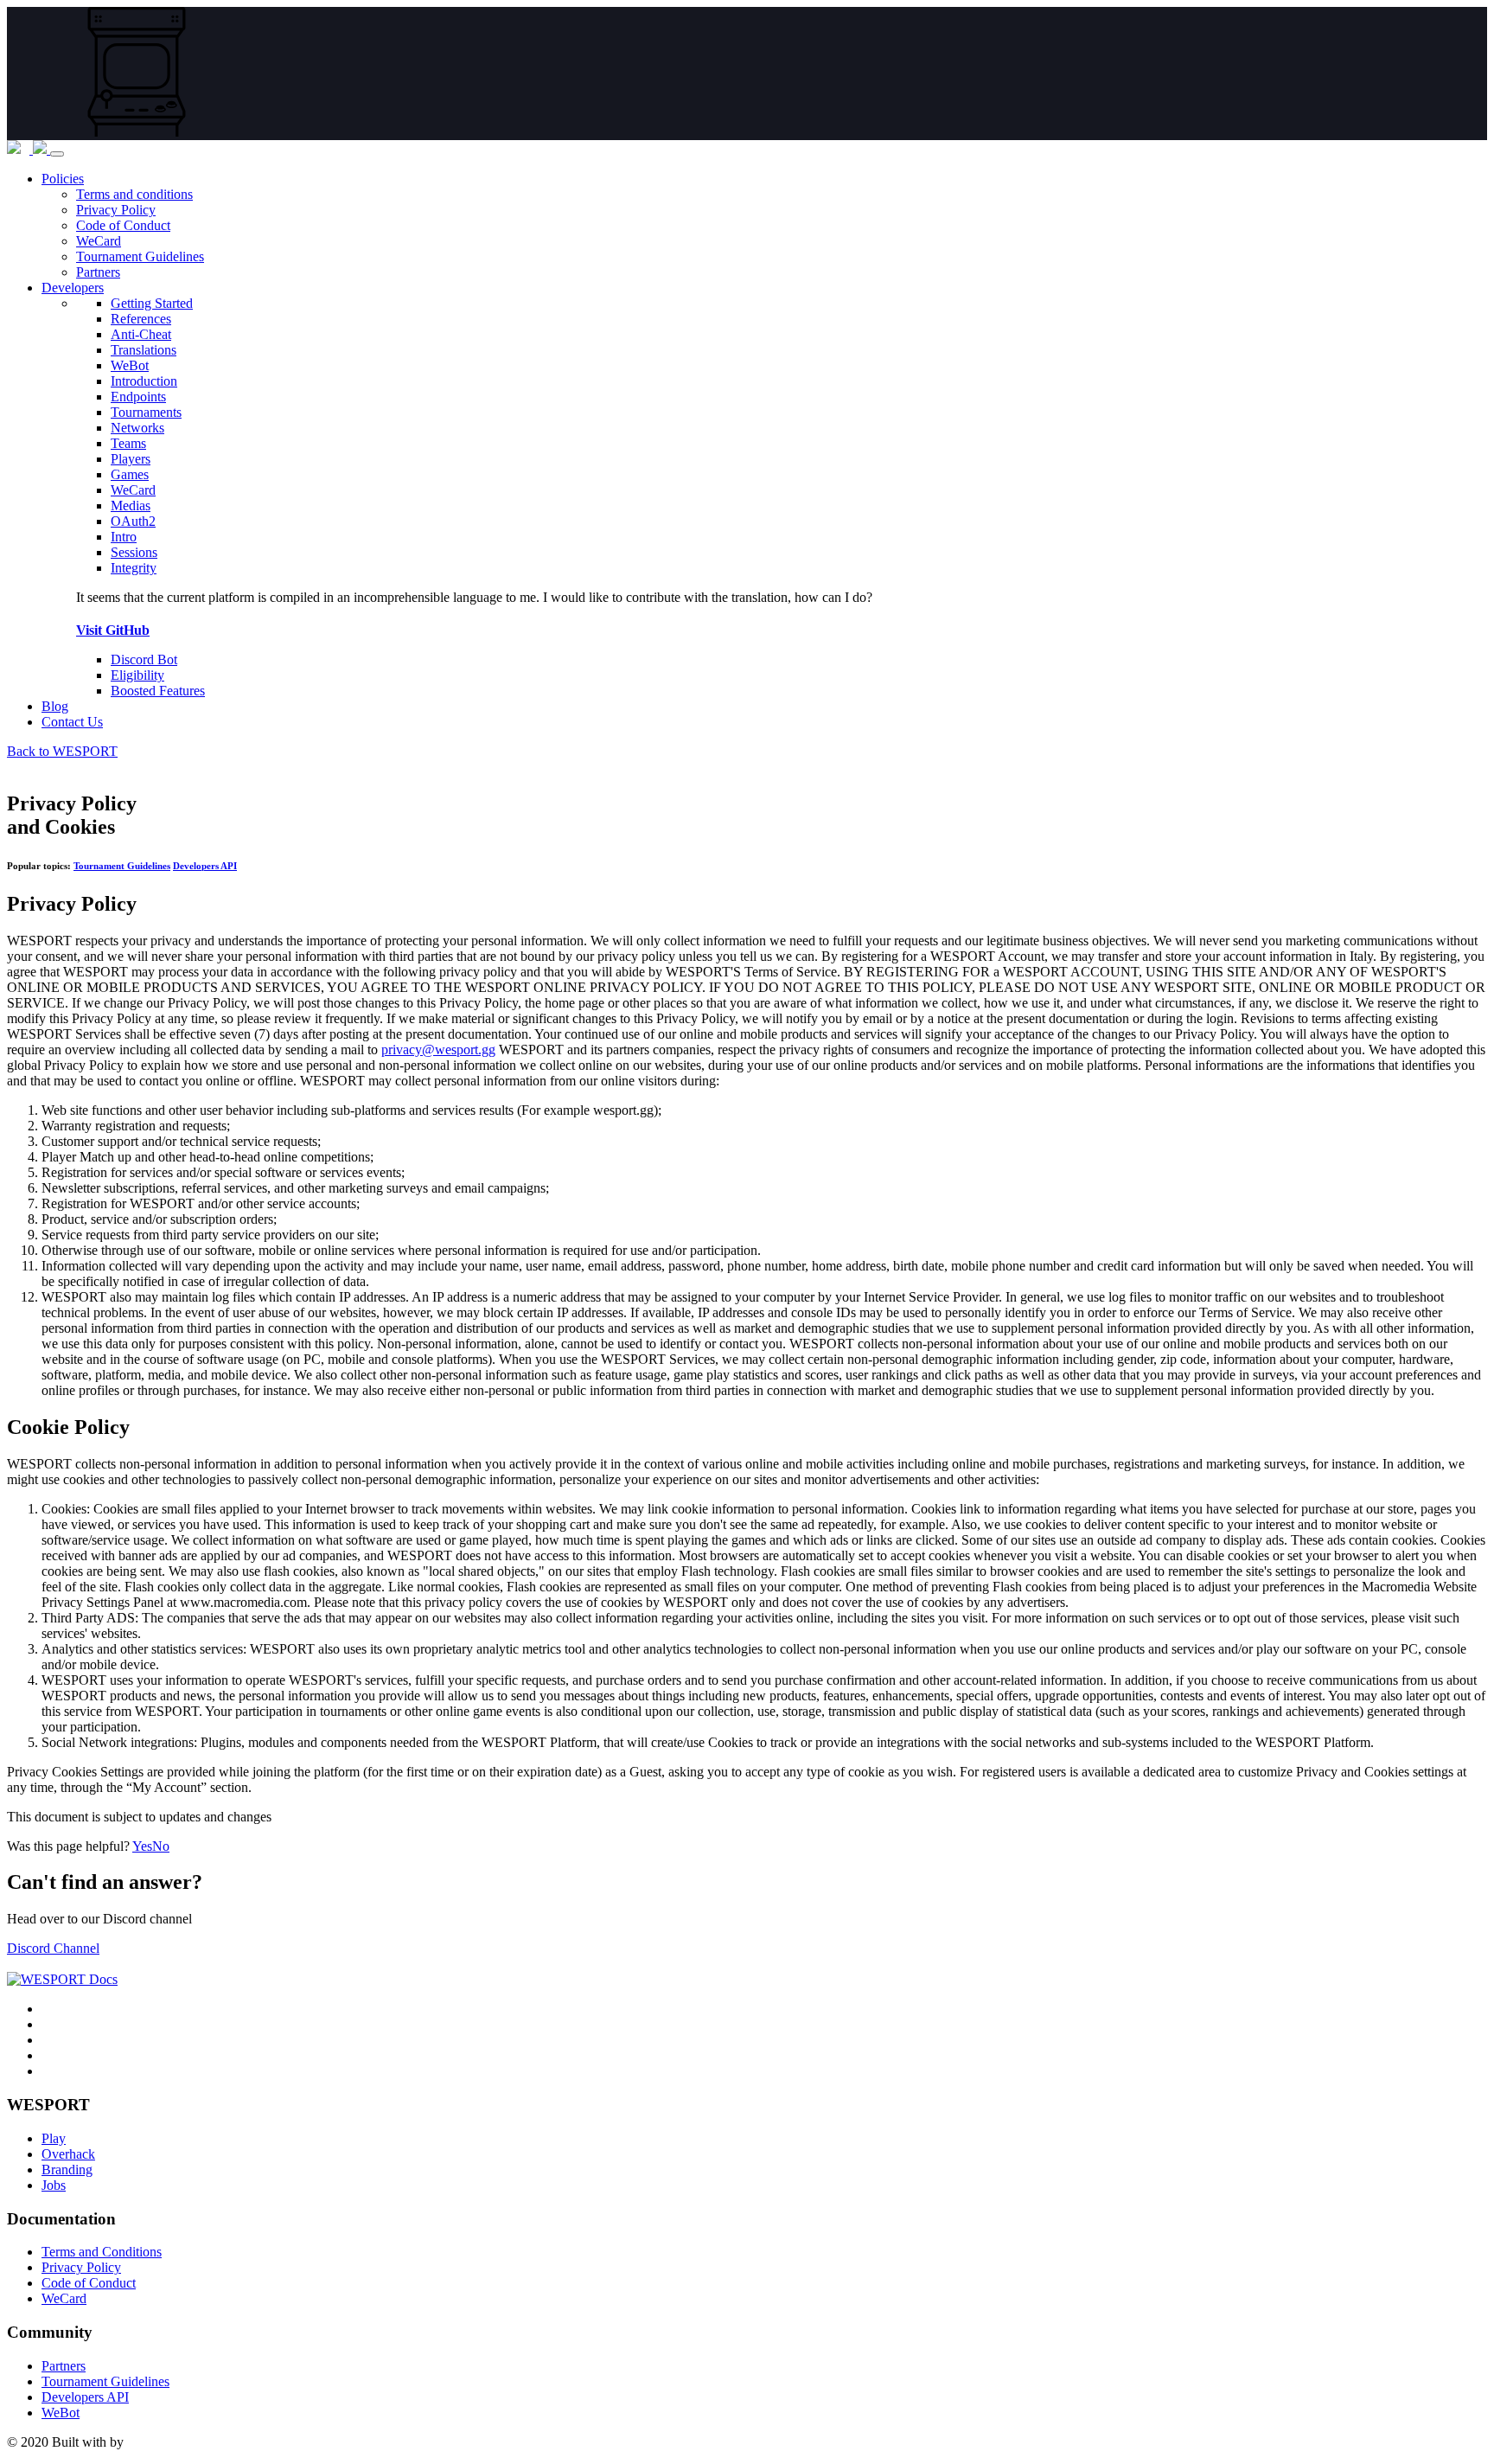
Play (54, 2138)
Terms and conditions (134, 194)
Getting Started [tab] (152, 303)
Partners (98, 272)
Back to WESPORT (62, 751)
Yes (142, 1846)
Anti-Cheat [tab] (141, 334)
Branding (67, 2170)
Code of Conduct (123, 225)
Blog (55, 706)
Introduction (144, 381)
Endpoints (138, 397)
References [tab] (141, 319)
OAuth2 (133, 521)
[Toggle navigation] (57, 154)
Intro (124, 537)
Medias (131, 506)
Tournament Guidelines (140, 256)
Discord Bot (144, 659)
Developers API (205, 866)
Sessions (134, 552)
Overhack (68, 2154)
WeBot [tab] (130, 365)
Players (131, 459)
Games (130, 474)
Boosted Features (158, 691)
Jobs (54, 2185)
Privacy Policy (116, 210)
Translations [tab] (144, 350)
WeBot (61, 2413)
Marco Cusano (167, 2442)
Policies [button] (63, 179)
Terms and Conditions (102, 2252)
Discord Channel (53, 1948)
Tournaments (146, 412)
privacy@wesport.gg (438, 1050)
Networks (137, 428)
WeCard (99, 241)
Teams (128, 443)
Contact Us (72, 722)
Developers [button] (73, 288)
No (161, 1846)
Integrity (134, 568)
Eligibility (137, 675)
